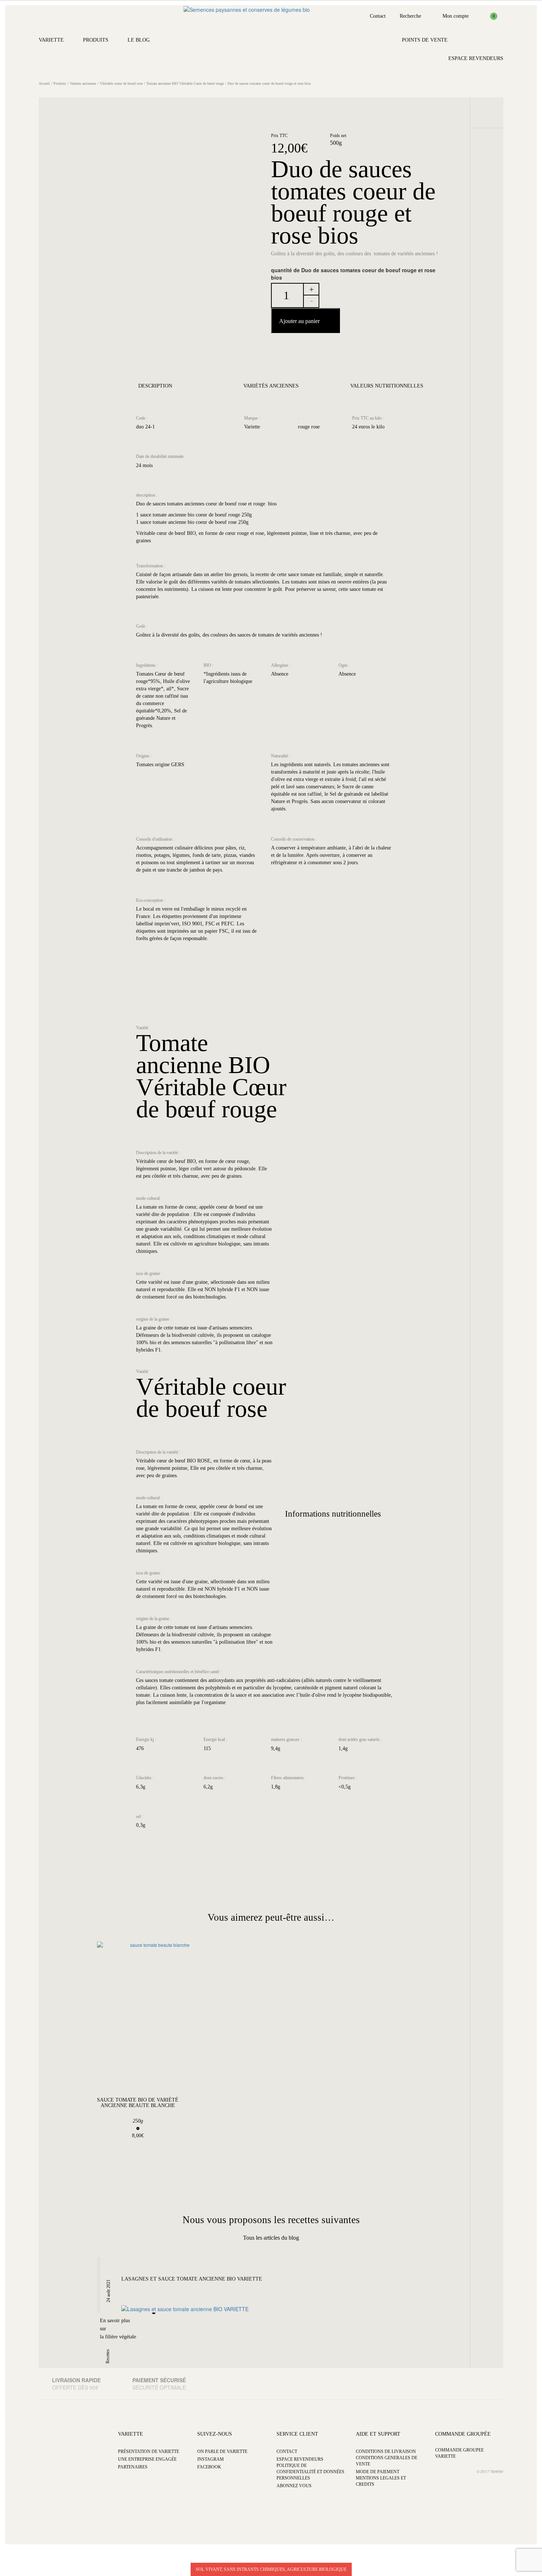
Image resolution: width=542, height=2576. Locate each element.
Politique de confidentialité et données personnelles (310, 2472)
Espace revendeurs (476, 58)
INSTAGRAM (211, 2459)
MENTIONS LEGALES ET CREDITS (381, 2481)
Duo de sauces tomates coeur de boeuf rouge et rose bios (269, 83)
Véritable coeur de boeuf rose (121, 83)
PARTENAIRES (133, 2467)
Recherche (410, 16)
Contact (378, 16)
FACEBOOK (209, 2467)
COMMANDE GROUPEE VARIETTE (459, 2453)
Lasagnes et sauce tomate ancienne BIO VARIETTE (192, 2279)
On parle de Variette (222, 2451)
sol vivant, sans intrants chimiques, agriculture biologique (271, 2569)
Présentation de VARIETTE (149, 2451)
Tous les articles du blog (271, 2238)
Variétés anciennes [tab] (271, 386)
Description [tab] (155, 386)
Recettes (108, 2356)
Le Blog (139, 40)
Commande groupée (463, 2434)
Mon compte (456, 16)
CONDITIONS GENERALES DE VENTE (387, 2461)
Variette (51, 40)
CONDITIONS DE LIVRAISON (386, 2451)
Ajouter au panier (299, 321)
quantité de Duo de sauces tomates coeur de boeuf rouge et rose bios (353, 274)
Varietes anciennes (83, 83)
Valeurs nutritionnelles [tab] (387, 386)
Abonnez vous (294, 2486)
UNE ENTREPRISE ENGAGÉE (147, 2459)
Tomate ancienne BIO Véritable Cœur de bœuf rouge (185, 83)
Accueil (44, 83)
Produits (96, 40)
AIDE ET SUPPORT (378, 2434)
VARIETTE (131, 2434)
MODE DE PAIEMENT (378, 2472)
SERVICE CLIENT (297, 2434)
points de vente (425, 40)
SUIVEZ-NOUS (215, 2434)
